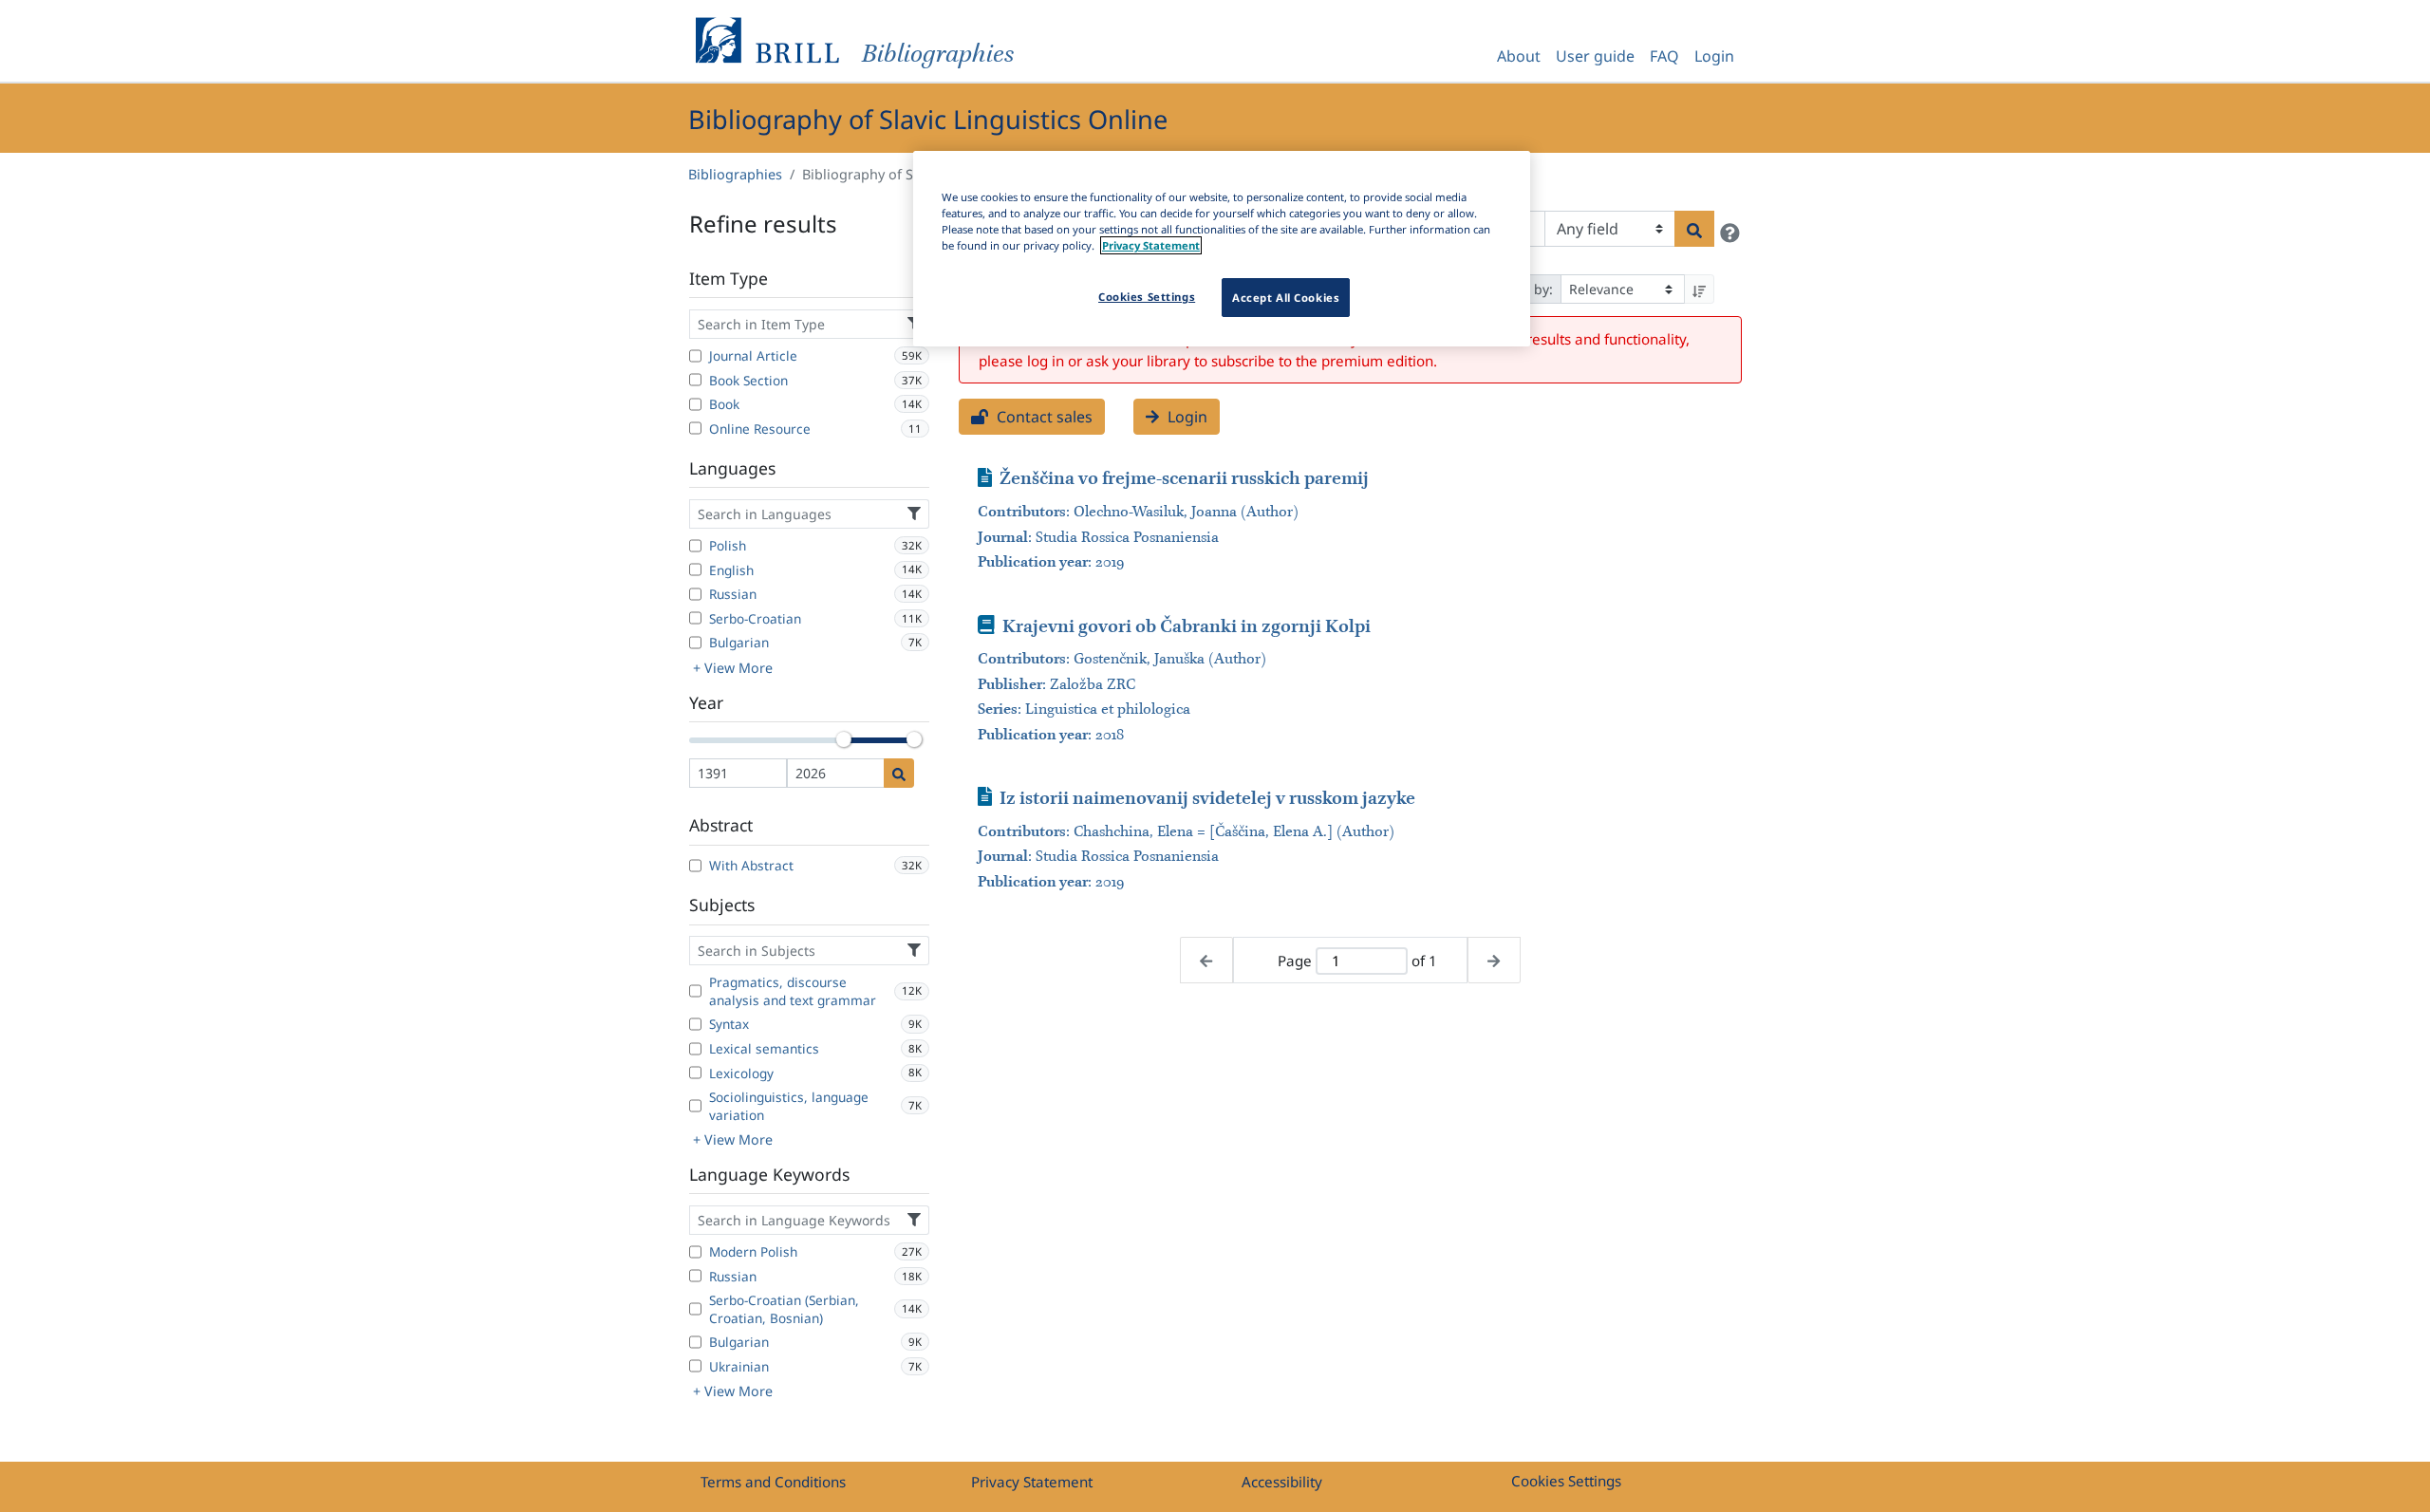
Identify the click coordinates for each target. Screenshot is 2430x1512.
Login (1714, 56)
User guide (1595, 56)
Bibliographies (735, 174)
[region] (1222, 249)
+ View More (733, 668)
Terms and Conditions (773, 1482)
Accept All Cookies (1286, 298)
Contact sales (1043, 417)
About (1519, 56)
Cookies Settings (1566, 1481)
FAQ (1664, 56)
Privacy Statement (1032, 1482)
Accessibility (1282, 1482)
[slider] (844, 739)
